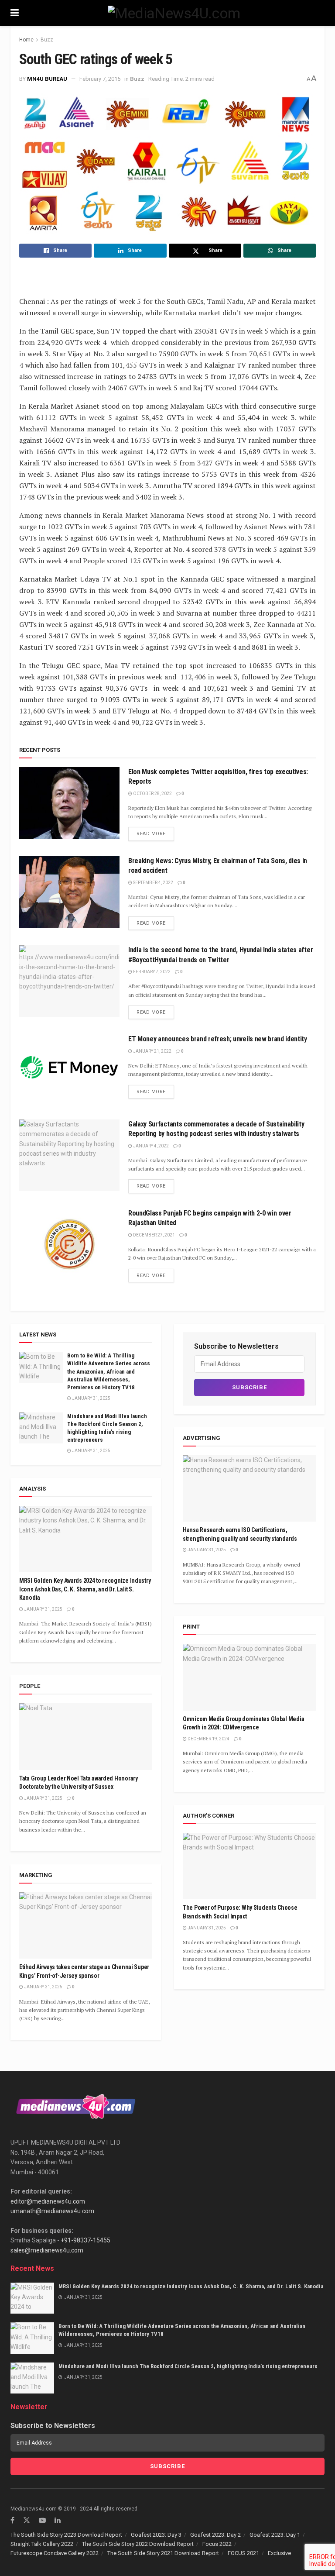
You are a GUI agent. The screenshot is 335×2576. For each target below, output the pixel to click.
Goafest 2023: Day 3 (156, 2535)
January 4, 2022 (150, 1146)
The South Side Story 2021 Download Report (163, 2553)
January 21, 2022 (152, 1051)
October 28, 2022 (152, 794)
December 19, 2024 (208, 1739)
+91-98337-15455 (85, 2240)
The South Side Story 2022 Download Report (138, 2544)
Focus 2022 (217, 2544)
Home (26, 40)
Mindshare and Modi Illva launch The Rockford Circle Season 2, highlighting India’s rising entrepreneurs (188, 2366)
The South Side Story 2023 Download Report (66, 2535)
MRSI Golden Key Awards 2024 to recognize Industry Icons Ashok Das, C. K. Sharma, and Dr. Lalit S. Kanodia (85, 1589)
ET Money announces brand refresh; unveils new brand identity (218, 1039)
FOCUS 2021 (243, 2553)
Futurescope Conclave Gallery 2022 (55, 2553)
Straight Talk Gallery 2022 (42, 2544)
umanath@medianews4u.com (52, 2211)
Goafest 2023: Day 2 (215, 2535)
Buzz (47, 40)
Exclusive (279, 2553)
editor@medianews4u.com (48, 2201)
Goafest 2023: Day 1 (275, 2535)
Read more (151, 834)
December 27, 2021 (154, 1235)
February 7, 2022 (151, 972)
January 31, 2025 (91, 1398)
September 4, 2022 (153, 883)
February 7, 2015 (100, 79)
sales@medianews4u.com (47, 2250)
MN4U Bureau (47, 79)
